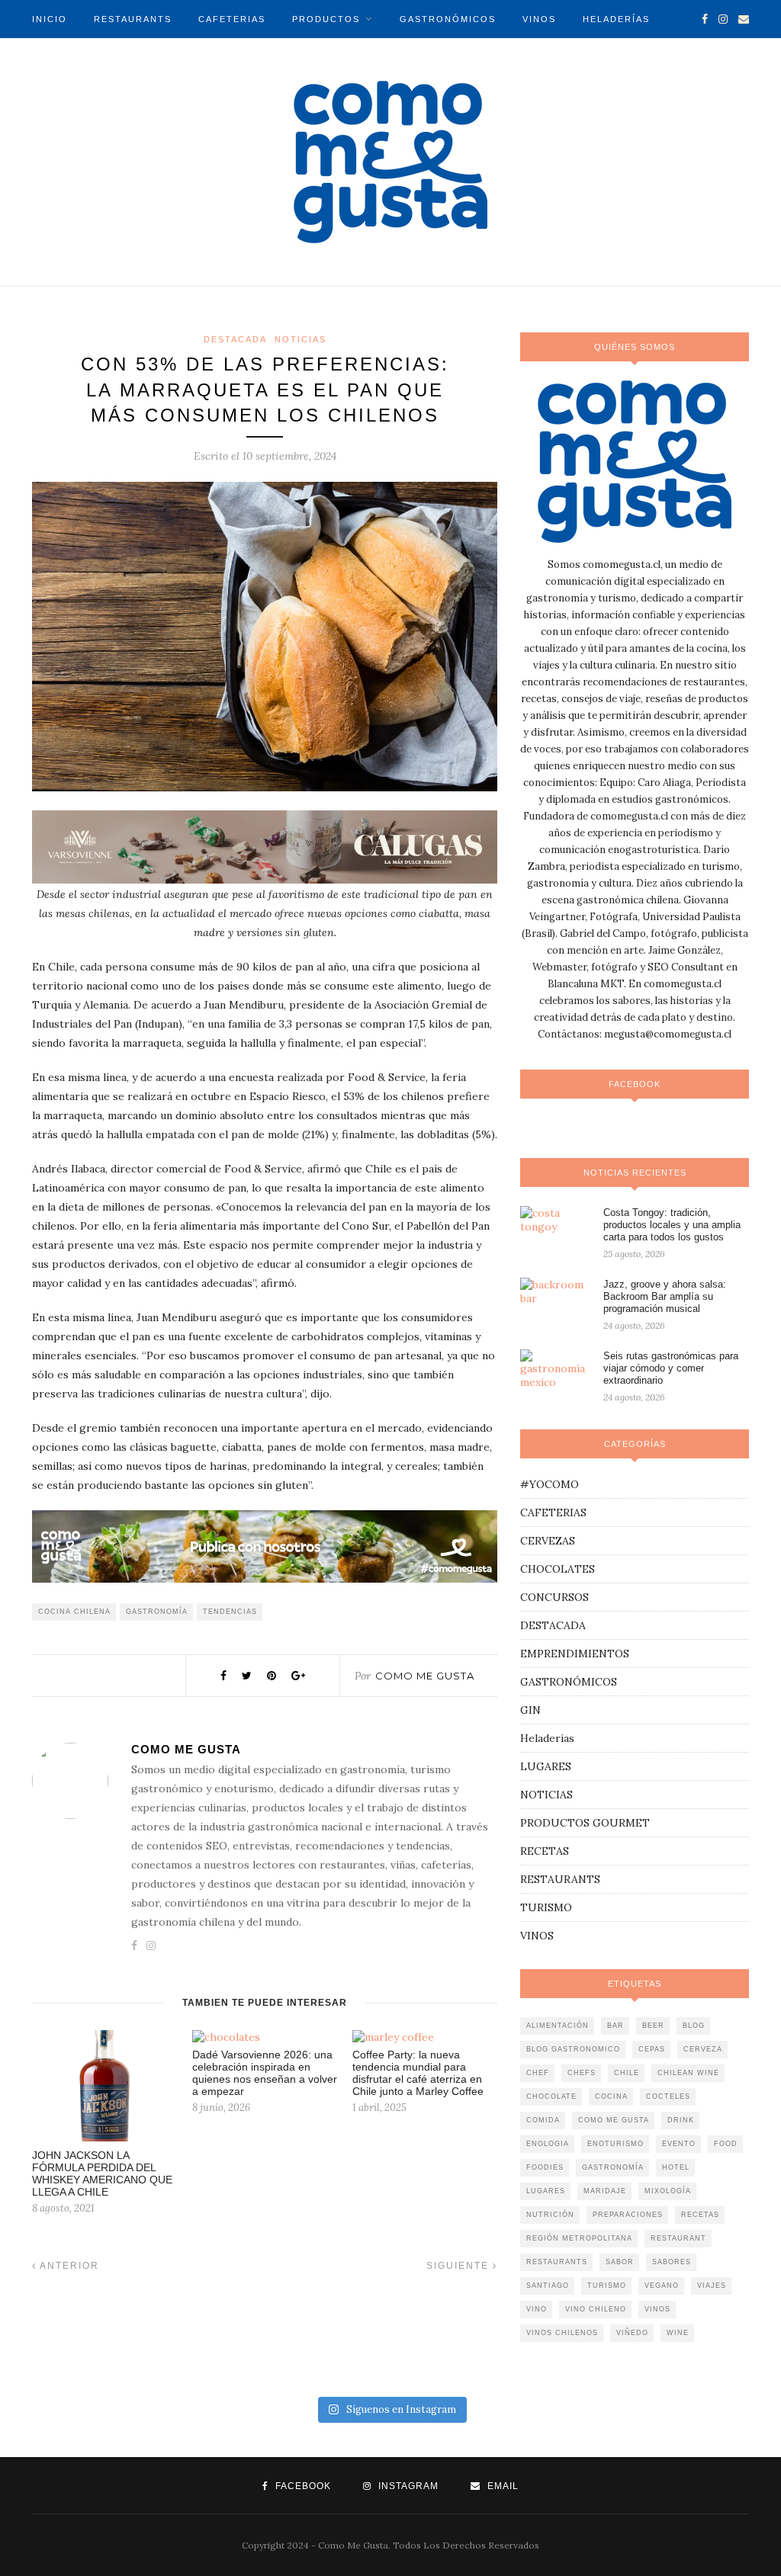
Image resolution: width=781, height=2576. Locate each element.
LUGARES (546, 1766)
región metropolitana (579, 2238)
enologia (548, 2144)
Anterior (68, 2266)
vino (537, 2309)
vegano (662, 2286)
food (726, 2144)
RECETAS (545, 1851)
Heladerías (547, 1738)
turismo (607, 2286)
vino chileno (596, 2309)
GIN (530, 1710)
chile (627, 2073)
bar (615, 2026)
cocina (611, 2096)
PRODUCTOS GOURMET (585, 1823)
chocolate (551, 2096)
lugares (546, 2191)
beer (653, 2026)
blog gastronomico (573, 2049)
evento (679, 2144)
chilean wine (688, 2073)
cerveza (703, 2049)
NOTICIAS (58, 57)
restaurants (557, 2262)
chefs (582, 2073)
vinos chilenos (562, 2333)
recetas (700, 2215)
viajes (712, 2286)
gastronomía (157, 1612)
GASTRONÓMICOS (448, 19)
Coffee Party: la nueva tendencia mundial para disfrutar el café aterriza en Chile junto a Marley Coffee (418, 2073)
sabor (620, 2262)
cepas (652, 2049)
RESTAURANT (678, 2238)
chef (538, 2073)
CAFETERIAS (232, 19)
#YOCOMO (550, 1484)
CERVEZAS (548, 1541)
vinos (657, 2309)
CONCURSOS (554, 1597)
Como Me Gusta (425, 1676)
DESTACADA (235, 339)
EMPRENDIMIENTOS (575, 1654)
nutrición (550, 2215)
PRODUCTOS (326, 19)
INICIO (50, 19)
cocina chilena (74, 1612)
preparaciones (628, 2215)
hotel (676, 2167)
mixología (668, 2191)
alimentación (558, 2026)
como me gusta (614, 2120)
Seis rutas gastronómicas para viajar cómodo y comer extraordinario (671, 1368)
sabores (672, 2262)
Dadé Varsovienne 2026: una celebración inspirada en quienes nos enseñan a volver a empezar (265, 2073)
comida (543, 2120)
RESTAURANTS (133, 19)
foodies (545, 2167)
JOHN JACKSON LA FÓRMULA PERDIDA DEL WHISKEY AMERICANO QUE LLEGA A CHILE (102, 2173)
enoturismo (615, 2144)
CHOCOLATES (558, 1569)
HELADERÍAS (616, 19)
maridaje (605, 2191)
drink (681, 2120)
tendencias (230, 1612)
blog (694, 2026)
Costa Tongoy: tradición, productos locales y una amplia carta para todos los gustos (672, 1225)
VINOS (539, 19)
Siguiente (460, 2266)
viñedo (632, 2333)
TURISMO (135, 57)
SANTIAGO (548, 2286)
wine (678, 2333)
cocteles (668, 2096)
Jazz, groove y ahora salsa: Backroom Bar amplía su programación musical (665, 1296)
